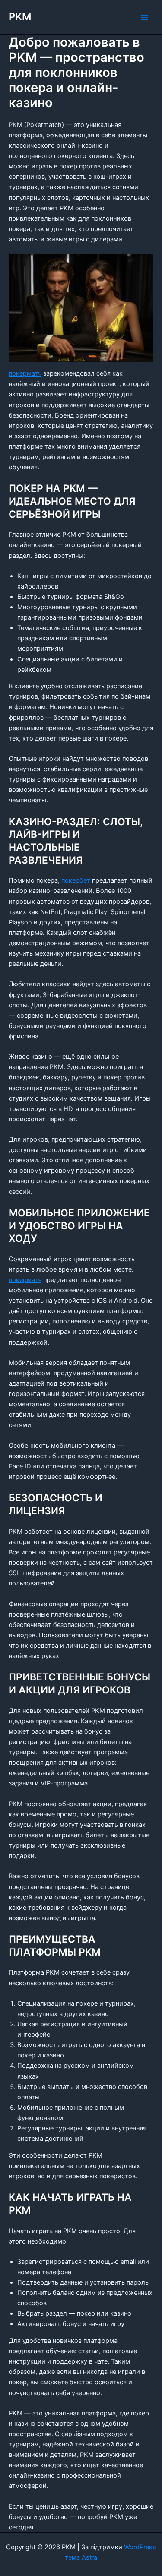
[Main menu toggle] (144, 17)
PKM (20, 17)
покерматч (25, 373)
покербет (76, 880)
